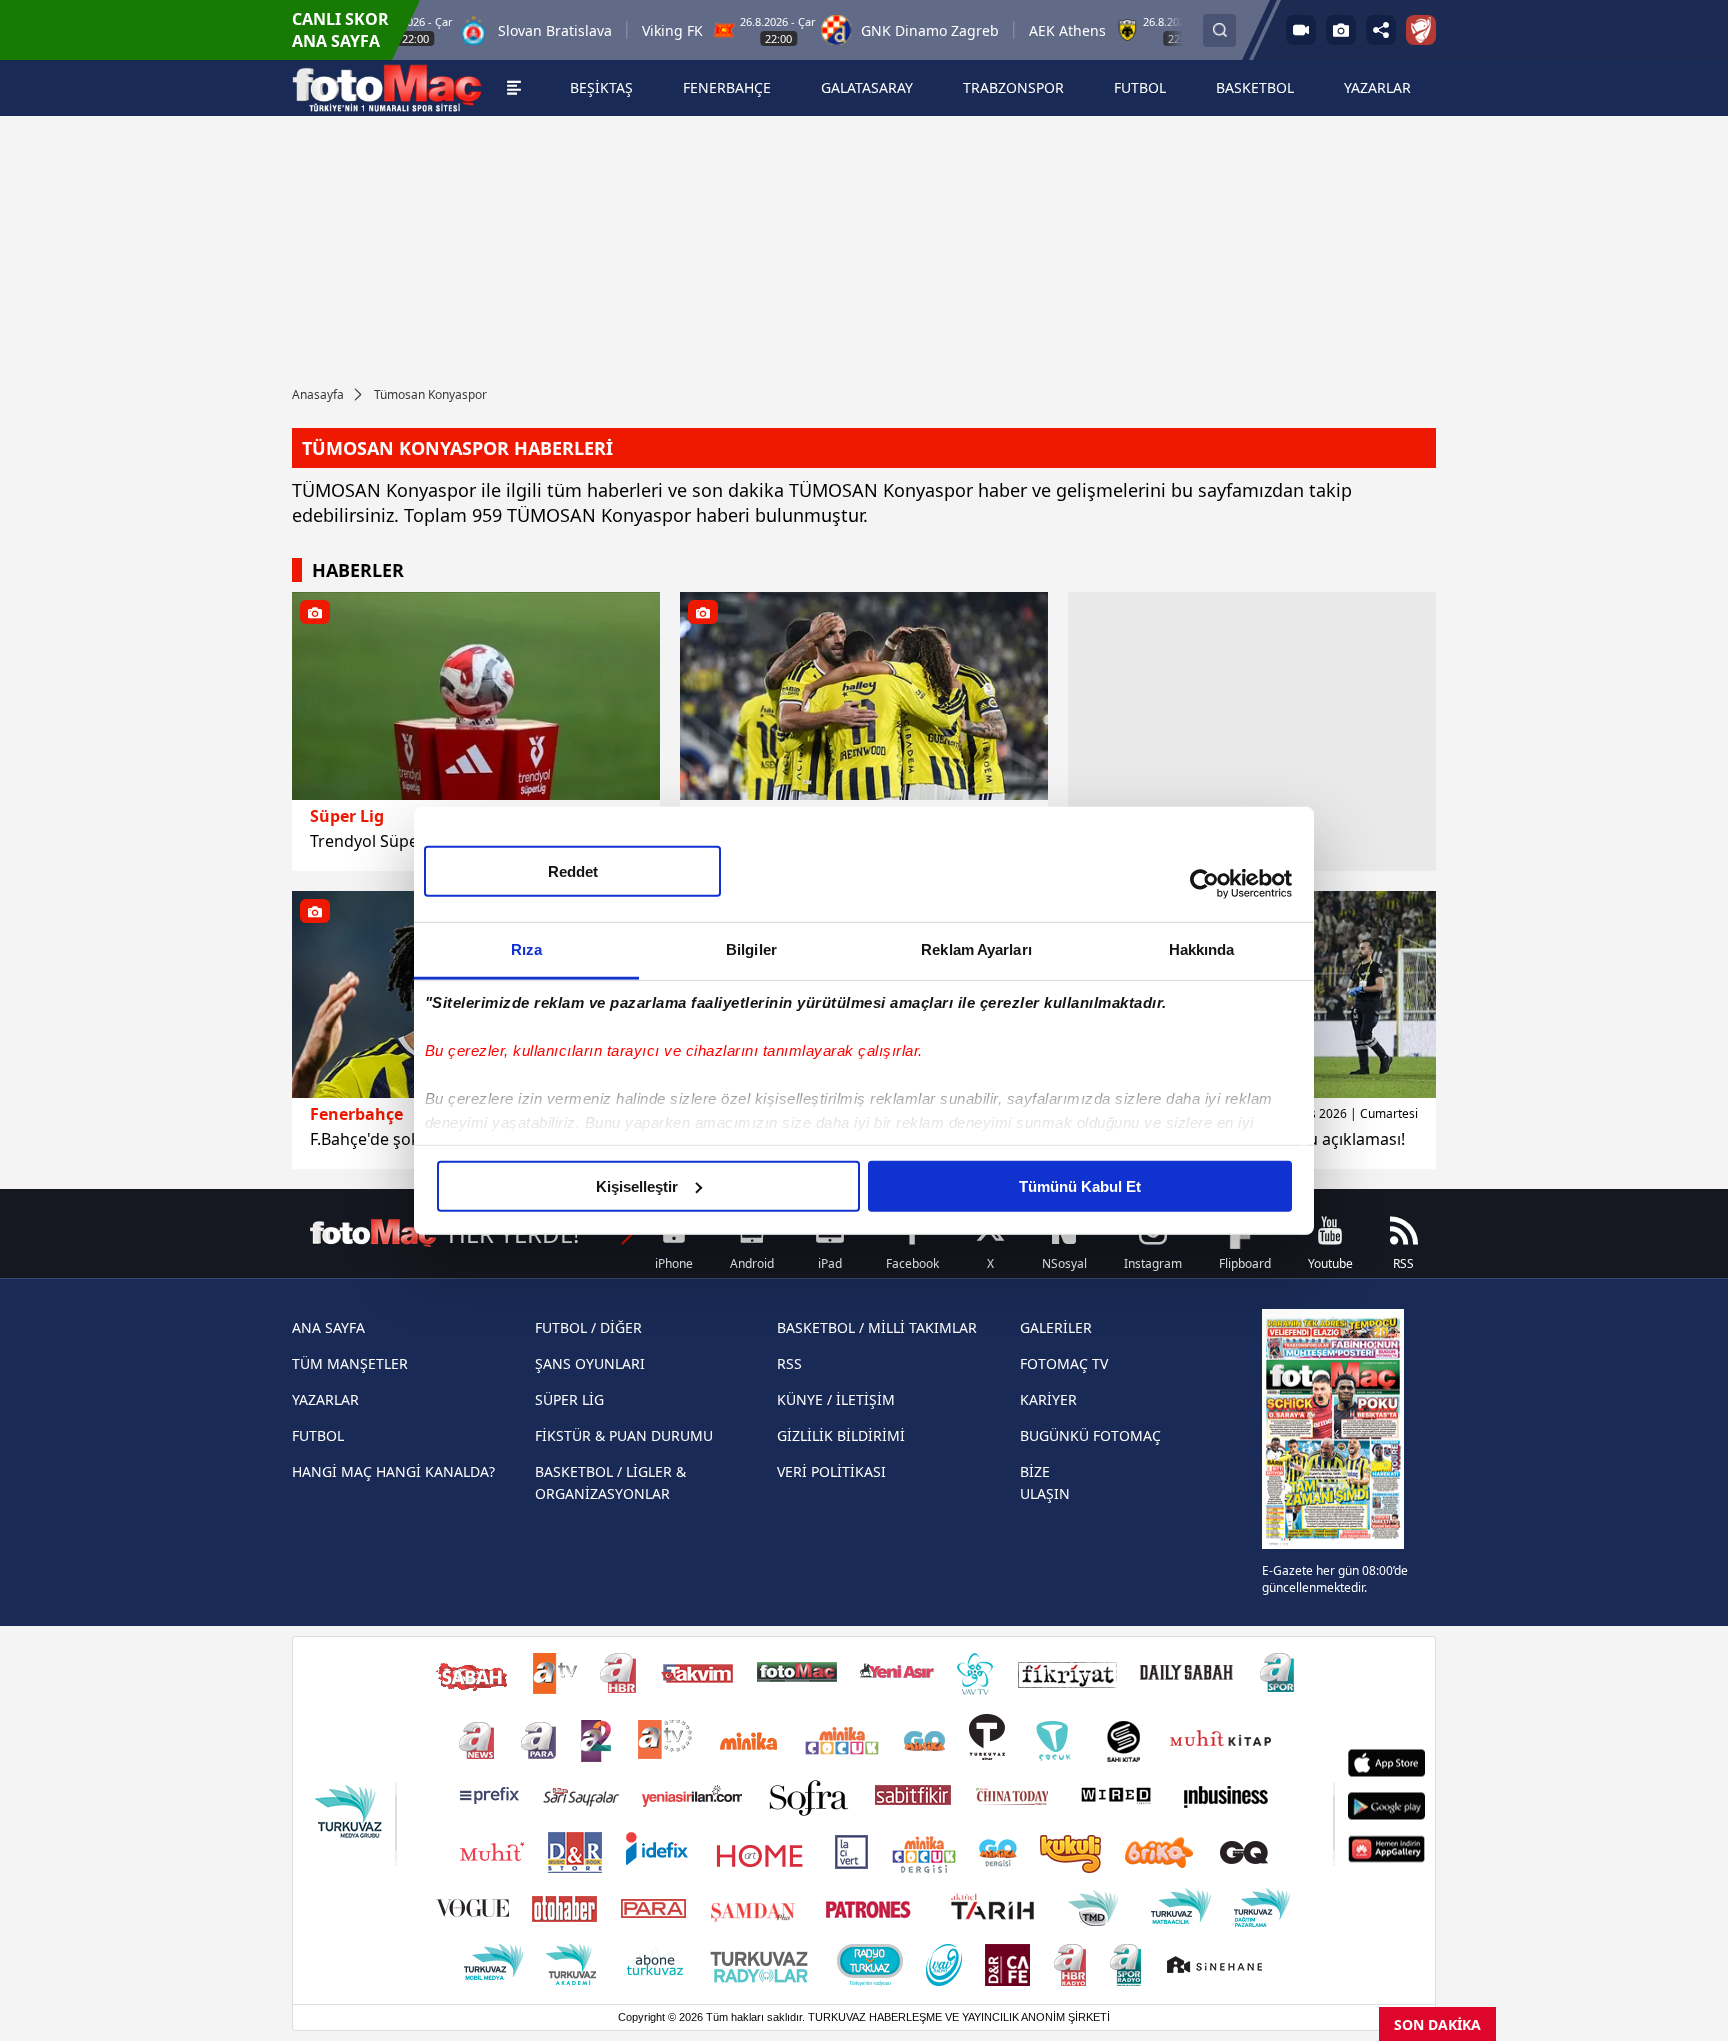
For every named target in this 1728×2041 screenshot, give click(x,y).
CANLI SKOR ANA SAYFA (340, 30)
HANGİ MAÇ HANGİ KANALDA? (393, 1471)
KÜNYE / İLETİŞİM (836, 1399)
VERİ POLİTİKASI (831, 1471)
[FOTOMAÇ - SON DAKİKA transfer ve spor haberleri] (387, 88)
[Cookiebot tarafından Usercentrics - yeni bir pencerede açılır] (1204, 884)
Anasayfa (318, 394)
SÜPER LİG (569, 1399)
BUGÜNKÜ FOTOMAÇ (1090, 1435)
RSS (789, 1363)
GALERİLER (1056, 1327)
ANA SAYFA (328, 1327)
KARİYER (1048, 1399)
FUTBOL (318, 1435)
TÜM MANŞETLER (350, 1363)
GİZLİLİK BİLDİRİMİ (841, 1435)
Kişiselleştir (637, 1185)
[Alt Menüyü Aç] (513, 88)
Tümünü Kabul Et (1080, 1185)
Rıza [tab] (526, 948)
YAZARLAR (325, 1399)
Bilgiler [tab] (751, 948)
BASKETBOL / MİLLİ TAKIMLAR (877, 1327)
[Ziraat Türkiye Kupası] (1421, 30)
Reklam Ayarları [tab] (976, 948)
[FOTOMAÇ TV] (1301, 30)
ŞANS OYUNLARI (590, 1363)
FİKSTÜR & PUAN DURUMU (624, 1435)
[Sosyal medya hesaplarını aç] (1381, 30)
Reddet (573, 870)
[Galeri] (1341, 30)
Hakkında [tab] (1202, 948)
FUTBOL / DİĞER (588, 1327)
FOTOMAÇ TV (1064, 1363)
